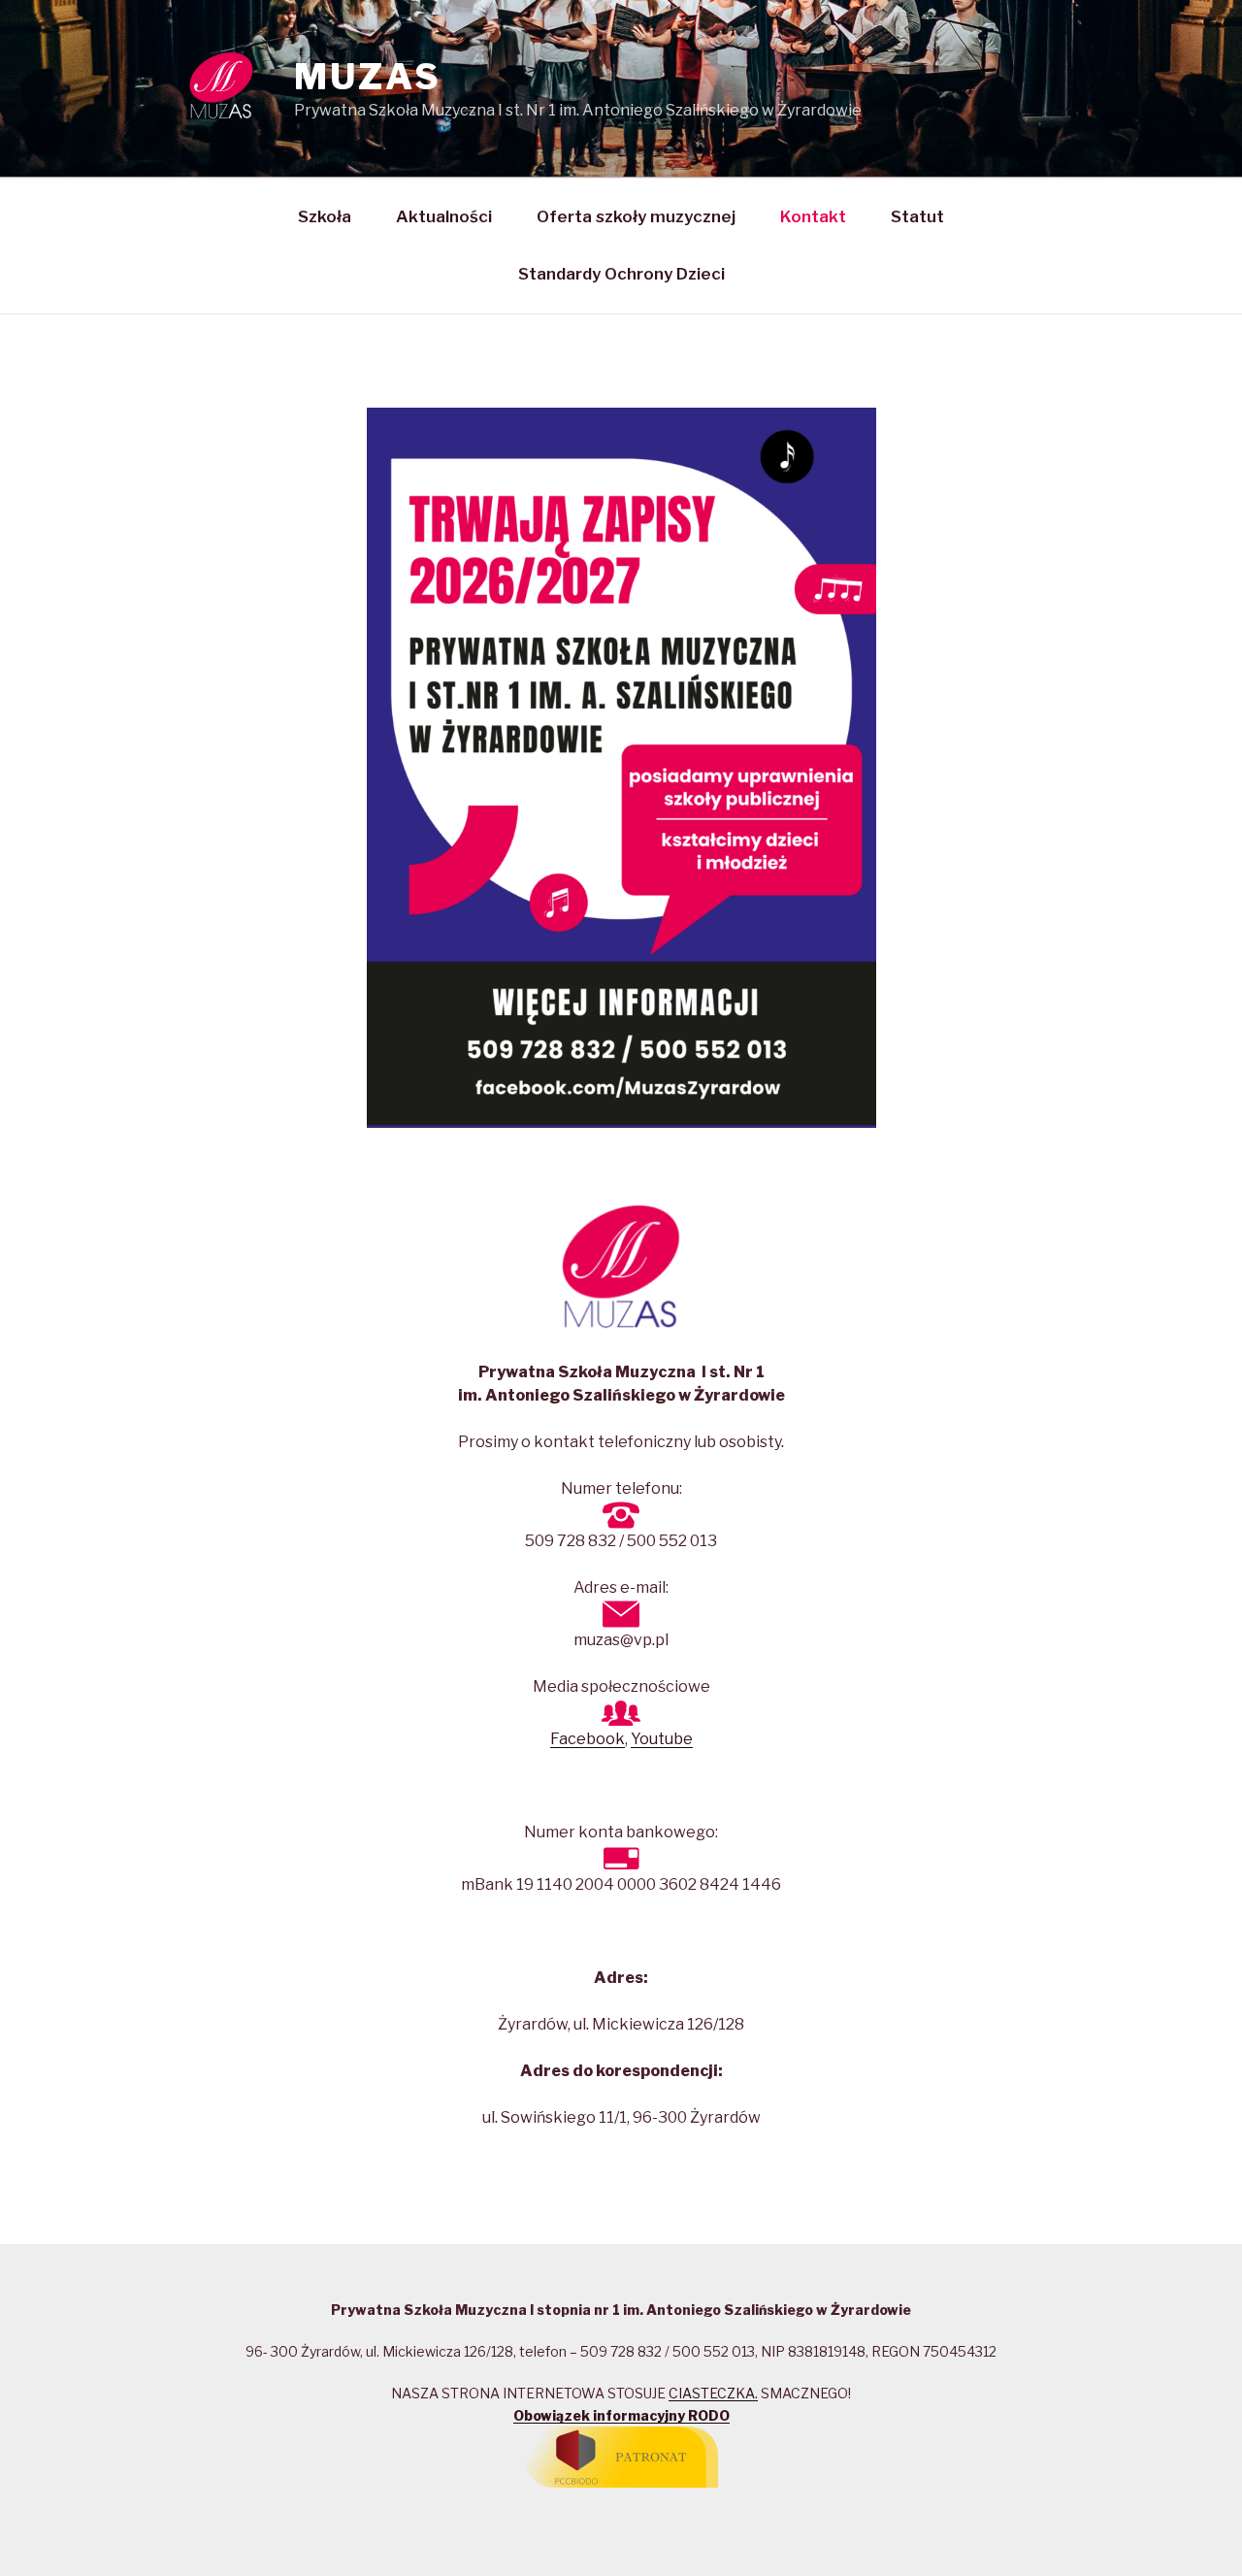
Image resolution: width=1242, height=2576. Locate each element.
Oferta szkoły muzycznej (636, 216)
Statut (917, 216)
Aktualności (444, 216)
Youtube (662, 1739)
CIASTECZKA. (713, 2393)
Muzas (367, 77)
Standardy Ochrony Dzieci (621, 274)
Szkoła (325, 216)
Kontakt (813, 216)
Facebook (588, 1739)
